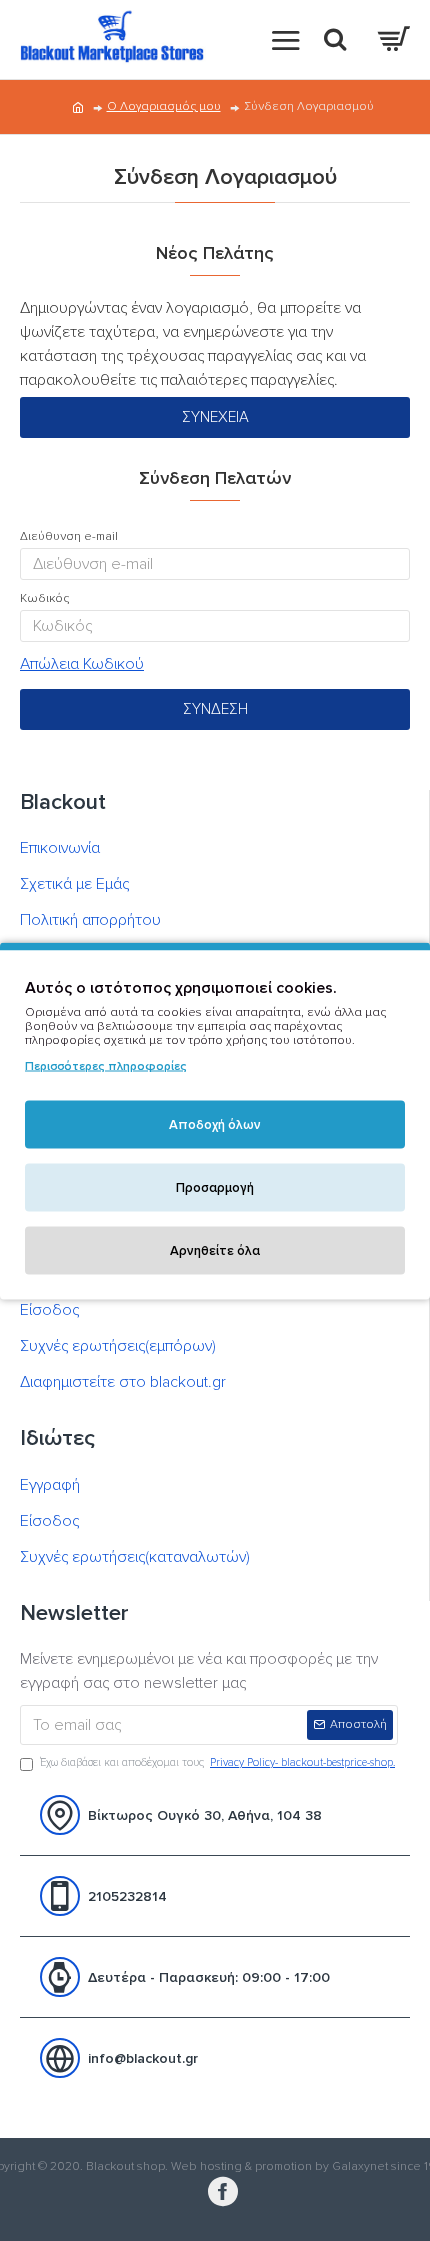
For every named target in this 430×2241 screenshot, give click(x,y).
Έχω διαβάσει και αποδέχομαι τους (217, 1762)
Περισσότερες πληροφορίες (106, 1065)
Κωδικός (44, 598)
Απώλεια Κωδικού (82, 664)
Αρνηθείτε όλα (215, 1250)
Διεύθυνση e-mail (69, 536)
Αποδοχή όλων (215, 1124)
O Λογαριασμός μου (164, 106)
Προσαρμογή (215, 1187)
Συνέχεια (215, 417)
